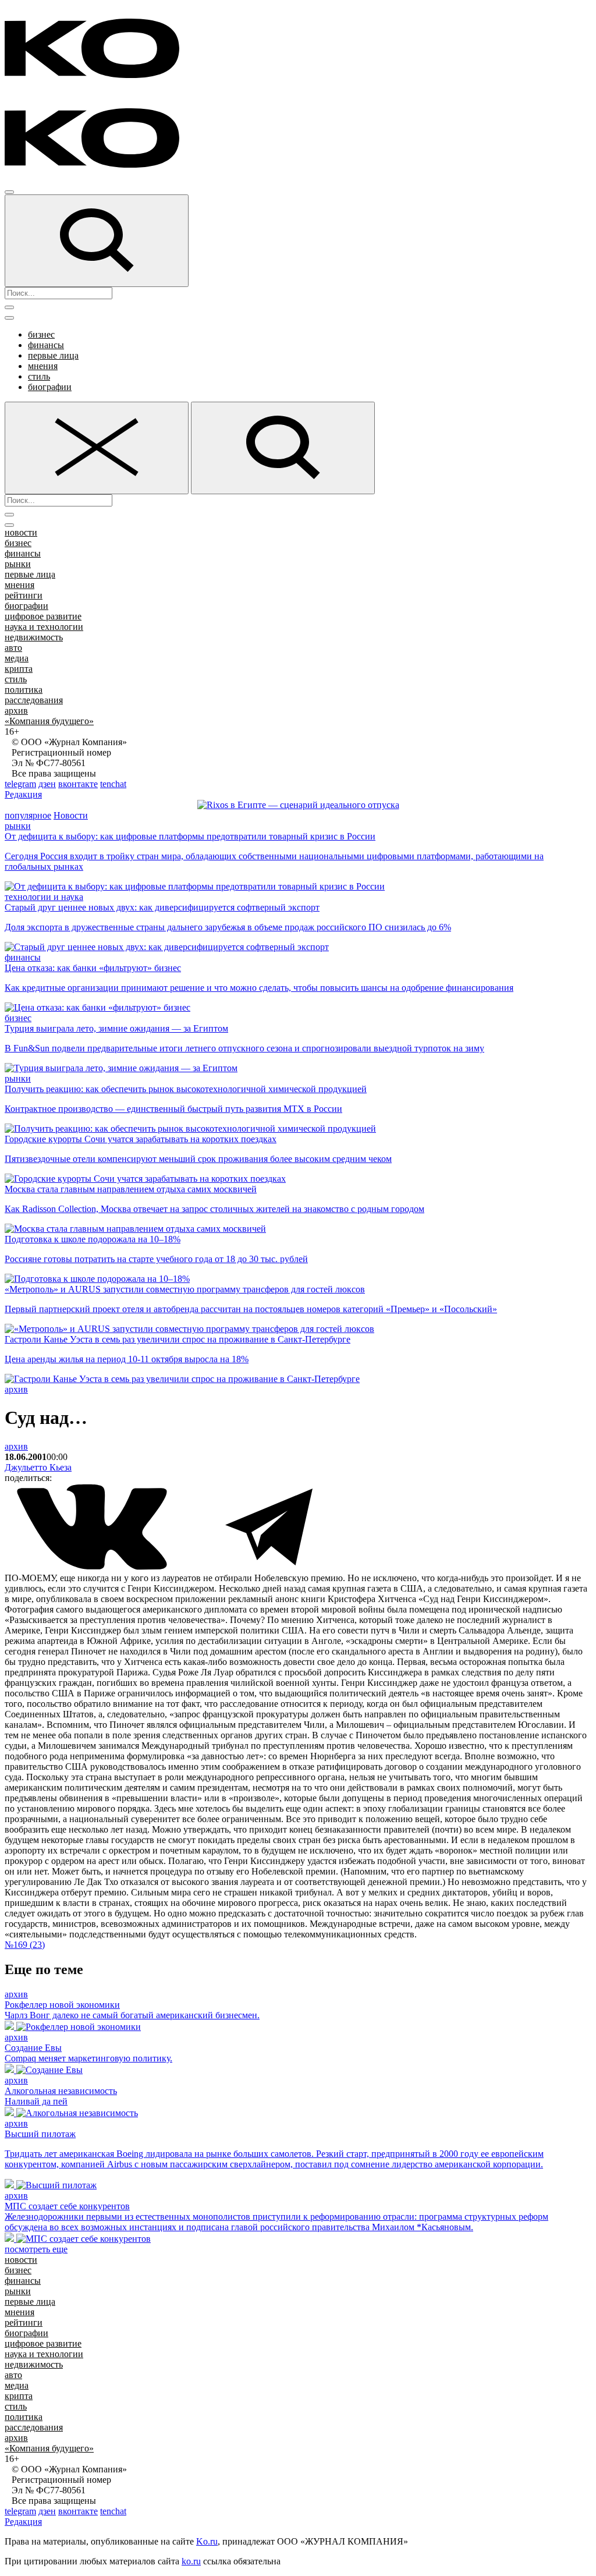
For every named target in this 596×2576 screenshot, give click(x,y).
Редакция (23, 794)
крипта (19, 669)
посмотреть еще (36, 2249)
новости (21, 532)
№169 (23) (25, 1945)
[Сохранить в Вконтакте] (93, 1567)
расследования (34, 700)
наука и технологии (44, 627)
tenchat (113, 784)
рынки (18, 564)
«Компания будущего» (49, 721)
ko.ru (191, 2561)
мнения (43, 366)
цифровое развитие (43, 616)
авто (13, 648)
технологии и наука (44, 897)
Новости (71, 815)
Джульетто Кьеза (38, 1467)
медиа (17, 658)
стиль (39, 376)
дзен (47, 784)
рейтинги (24, 595)
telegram (20, 784)
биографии (50, 387)
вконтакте (78, 784)
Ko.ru (207, 2541)
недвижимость (34, 637)
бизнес (41, 334)
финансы (46, 345)
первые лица (53, 355)
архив (16, 711)
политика (24, 690)
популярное (28, 815)
